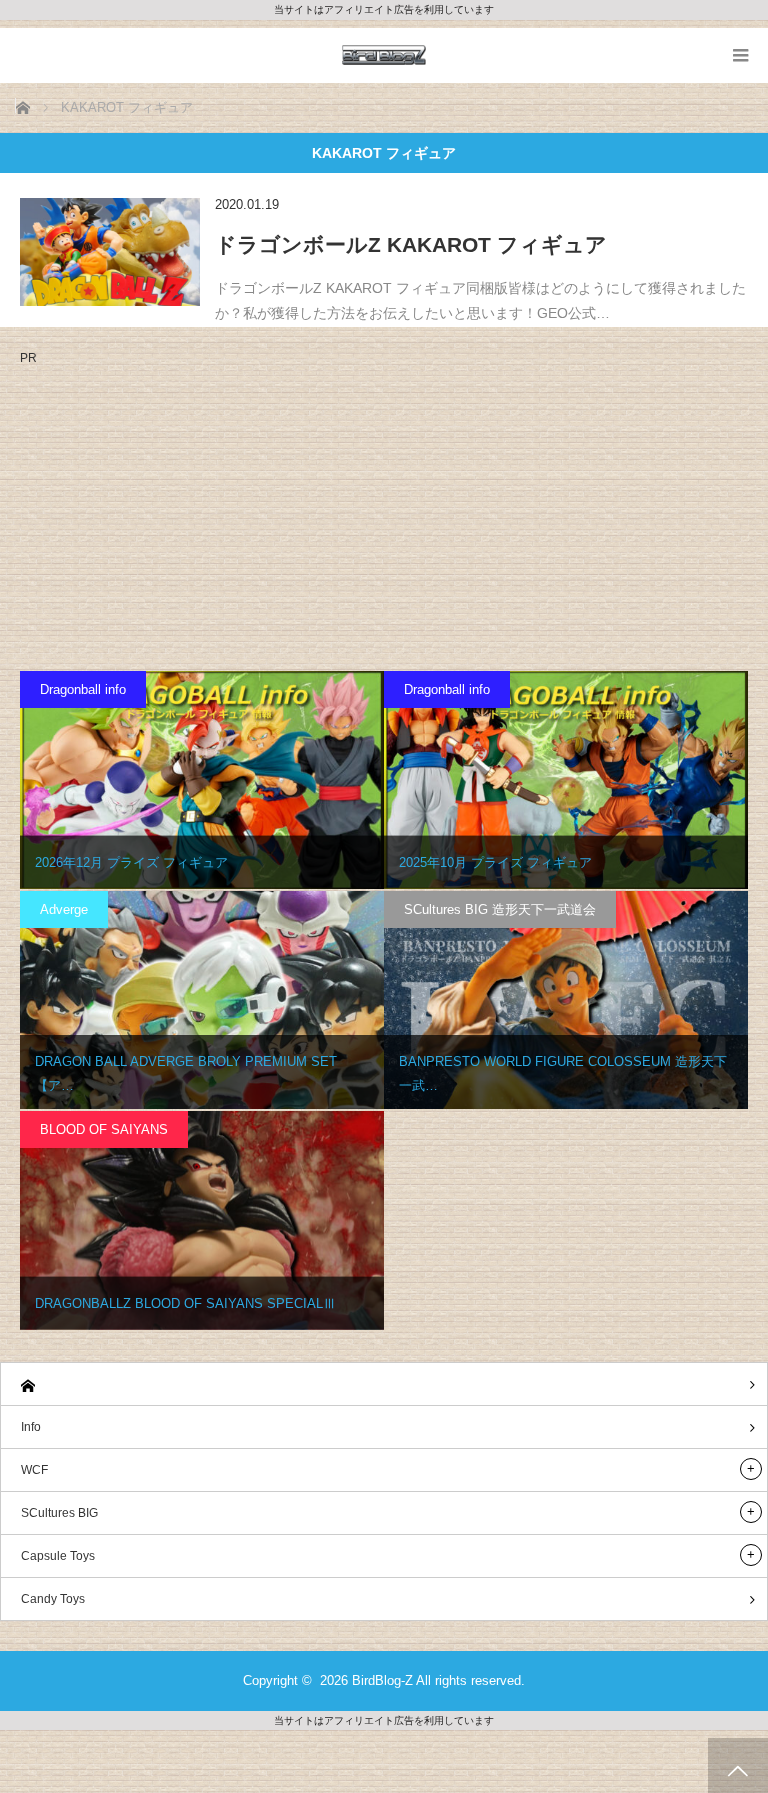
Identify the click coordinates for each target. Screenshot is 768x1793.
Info (31, 1427)
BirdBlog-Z (382, 1680)
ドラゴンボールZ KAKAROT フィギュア (411, 244)
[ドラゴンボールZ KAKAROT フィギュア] (110, 252)
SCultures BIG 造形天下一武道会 (500, 909)
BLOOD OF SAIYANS (104, 1129)
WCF (34, 1470)
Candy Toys (53, 1599)
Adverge (64, 909)
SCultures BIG (59, 1513)
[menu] (740, 55)
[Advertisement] (188, 504)
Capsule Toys (58, 1556)
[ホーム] (384, 1384)
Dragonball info (83, 689)
